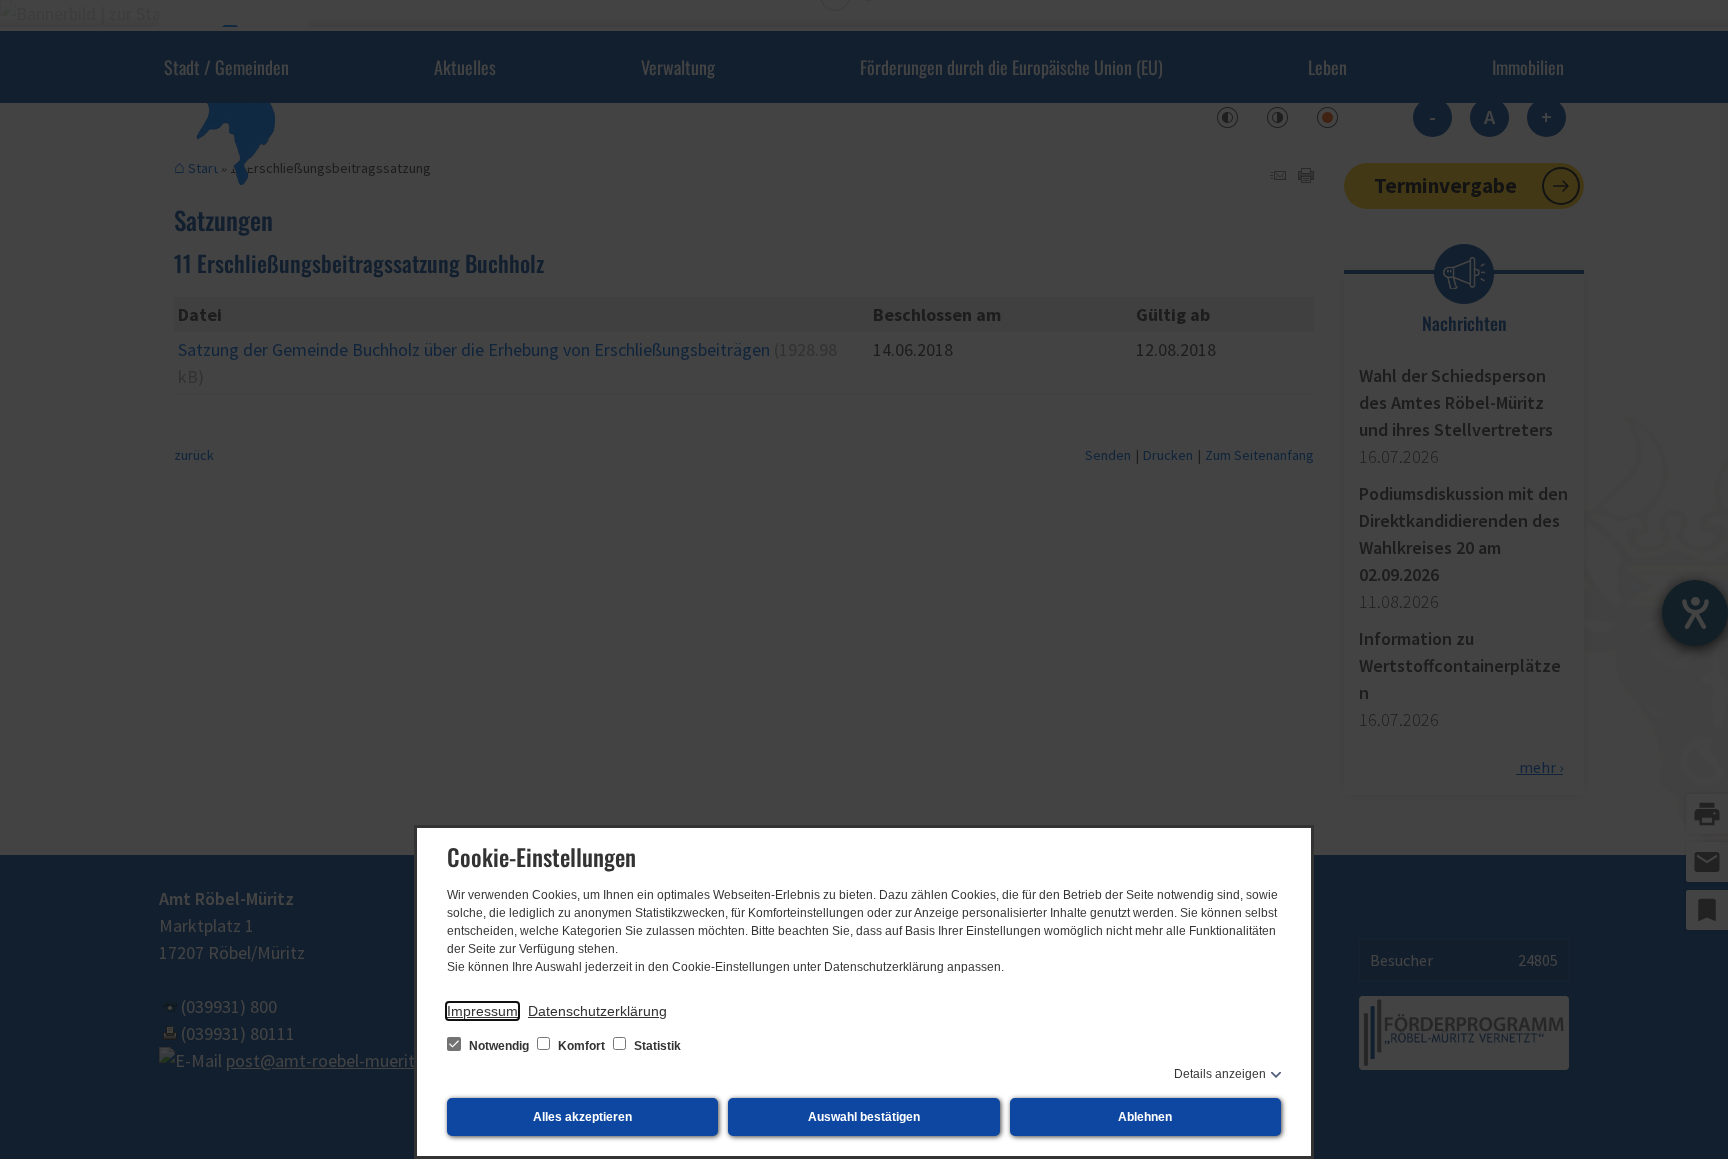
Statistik (656, 1046)
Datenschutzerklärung (597, 1011)
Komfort (581, 1046)
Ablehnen (1145, 1117)
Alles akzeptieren (582, 1117)
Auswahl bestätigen (864, 1117)
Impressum (482, 1011)
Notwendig (499, 1046)
